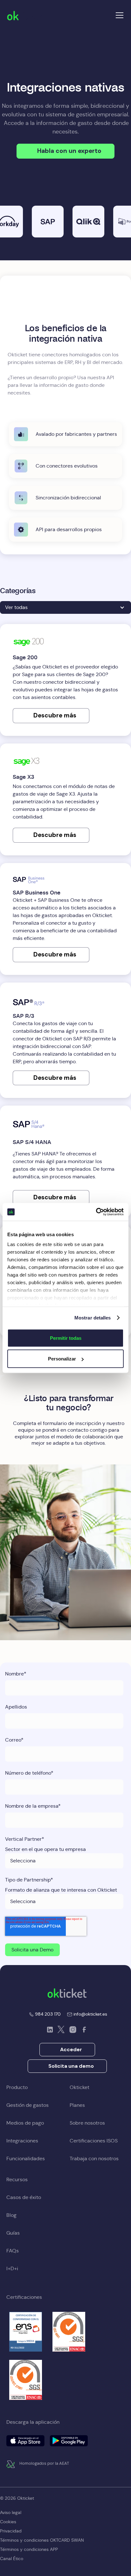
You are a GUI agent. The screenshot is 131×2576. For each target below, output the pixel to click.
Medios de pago (25, 2123)
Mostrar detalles (93, 1318)
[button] (118, 15)
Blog (11, 2215)
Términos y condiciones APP (29, 2549)
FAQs (13, 2251)
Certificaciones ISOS (94, 2141)
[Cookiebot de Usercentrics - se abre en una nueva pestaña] (96, 1212)
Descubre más (55, 715)
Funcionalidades (26, 2158)
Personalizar (62, 1359)
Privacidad (11, 2531)
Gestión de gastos (28, 2105)
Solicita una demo (71, 2066)
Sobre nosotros (87, 2123)
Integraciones (22, 2141)
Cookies (8, 2522)
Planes (77, 2105)
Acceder (71, 2049)
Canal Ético (12, 2559)
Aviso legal (11, 2512)
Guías (13, 2233)
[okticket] (67, 1993)
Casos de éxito (24, 2197)
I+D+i (12, 2268)
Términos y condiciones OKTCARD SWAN (42, 2540)
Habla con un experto (69, 151)
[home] (27, 15)
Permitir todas (66, 1338)
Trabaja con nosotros (94, 2158)
